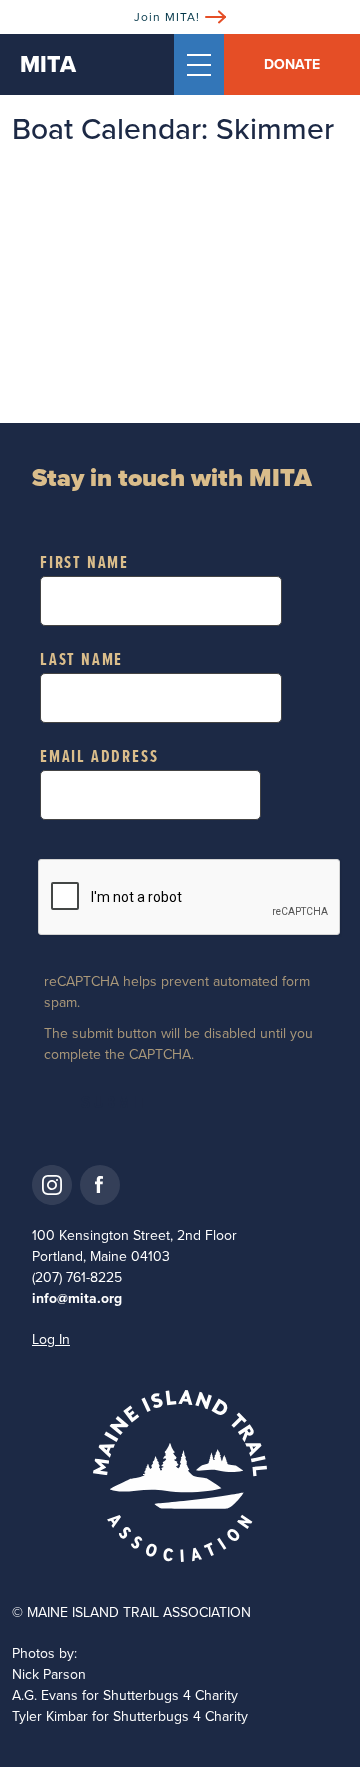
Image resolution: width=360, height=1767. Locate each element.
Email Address (99, 757)
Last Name (81, 660)
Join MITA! (167, 17)
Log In (51, 1339)
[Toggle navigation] (199, 64)
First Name (84, 563)
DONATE (292, 64)
